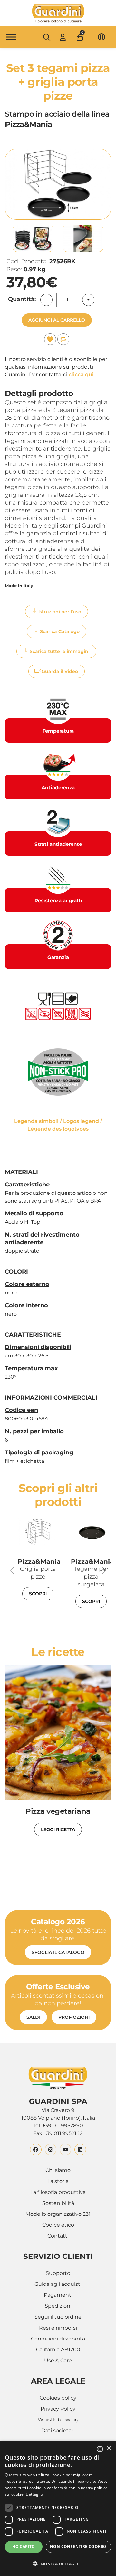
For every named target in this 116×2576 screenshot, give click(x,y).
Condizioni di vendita (58, 2339)
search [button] (46, 37)
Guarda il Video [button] (60, 671)
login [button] (63, 37)
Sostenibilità (58, 2203)
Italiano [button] (101, 37)
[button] (81, 36)
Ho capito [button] (24, 2547)
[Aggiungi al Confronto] (63, 339)
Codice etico (58, 2225)
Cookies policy (58, 2398)
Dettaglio (34, 2494)
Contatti (58, 2236)
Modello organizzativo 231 (58, 2214)
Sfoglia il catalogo (58, 1952)
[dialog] (58, 2509)
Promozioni (74, 2017)
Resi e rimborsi (58, 2328)
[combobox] (100, 2449)
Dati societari (58, 2431)
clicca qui (81, 375)
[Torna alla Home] (58, 14)
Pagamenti (58, 2295)
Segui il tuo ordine (58, 2317)
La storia (58, 2181)
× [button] (109, 2449)
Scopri (38, 1594)
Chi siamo (58, 2170)
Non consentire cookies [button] (78, 2547)
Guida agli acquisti (58, 2284)
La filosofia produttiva (58, 2192)
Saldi (33, 2017)
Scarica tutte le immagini (60, 651)
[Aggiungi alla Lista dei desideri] (50, 339)
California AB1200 (58, 2350)
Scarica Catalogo (60, 631)
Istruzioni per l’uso (60, 612)
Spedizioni (58, 2306)
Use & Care (58, 2361)
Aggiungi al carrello (57, 320)
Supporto (58, 2273)
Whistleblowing (58, 2420)
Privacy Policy (58, 2409)
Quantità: (22, 299)
